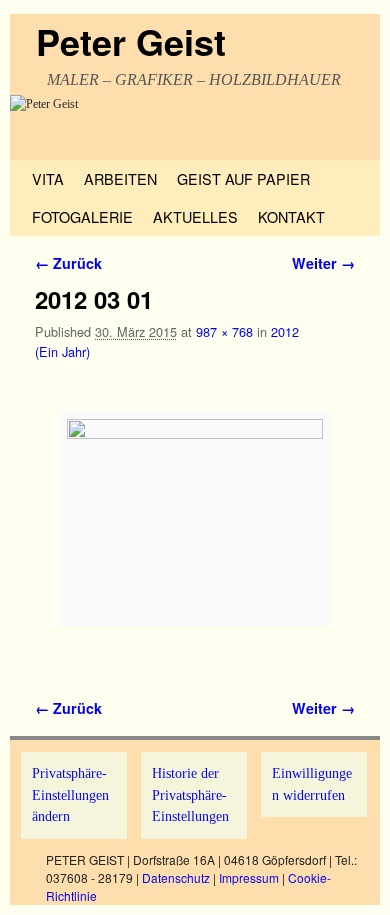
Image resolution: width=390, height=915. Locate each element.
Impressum (249, 877)
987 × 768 (224, 331)
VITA (48, 178)
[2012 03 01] (195, 518)
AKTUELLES (195, 216)
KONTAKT (291, 216)
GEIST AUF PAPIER (243, 178)
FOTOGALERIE (82, 216)
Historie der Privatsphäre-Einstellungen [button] (190, 794)
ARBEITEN (120, 178)
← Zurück (68, 263)
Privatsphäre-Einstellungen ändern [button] (70, 794)
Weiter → (323, 263)
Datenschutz (176, 877)
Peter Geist (131, 41)
